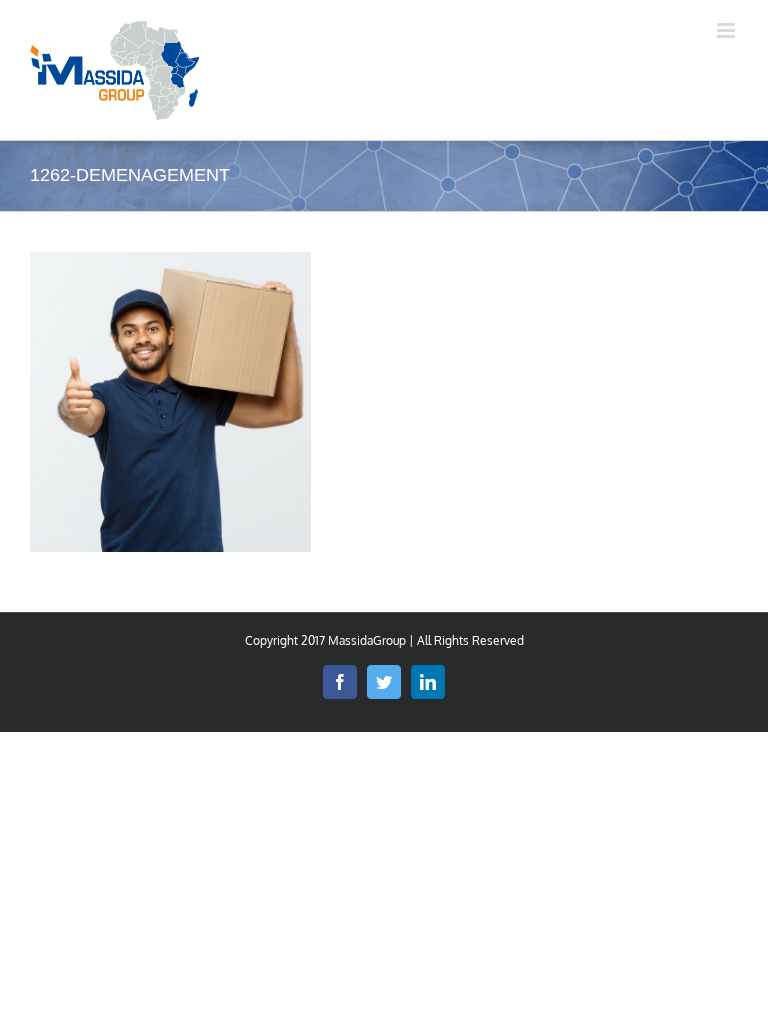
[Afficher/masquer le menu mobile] (727, 30)
